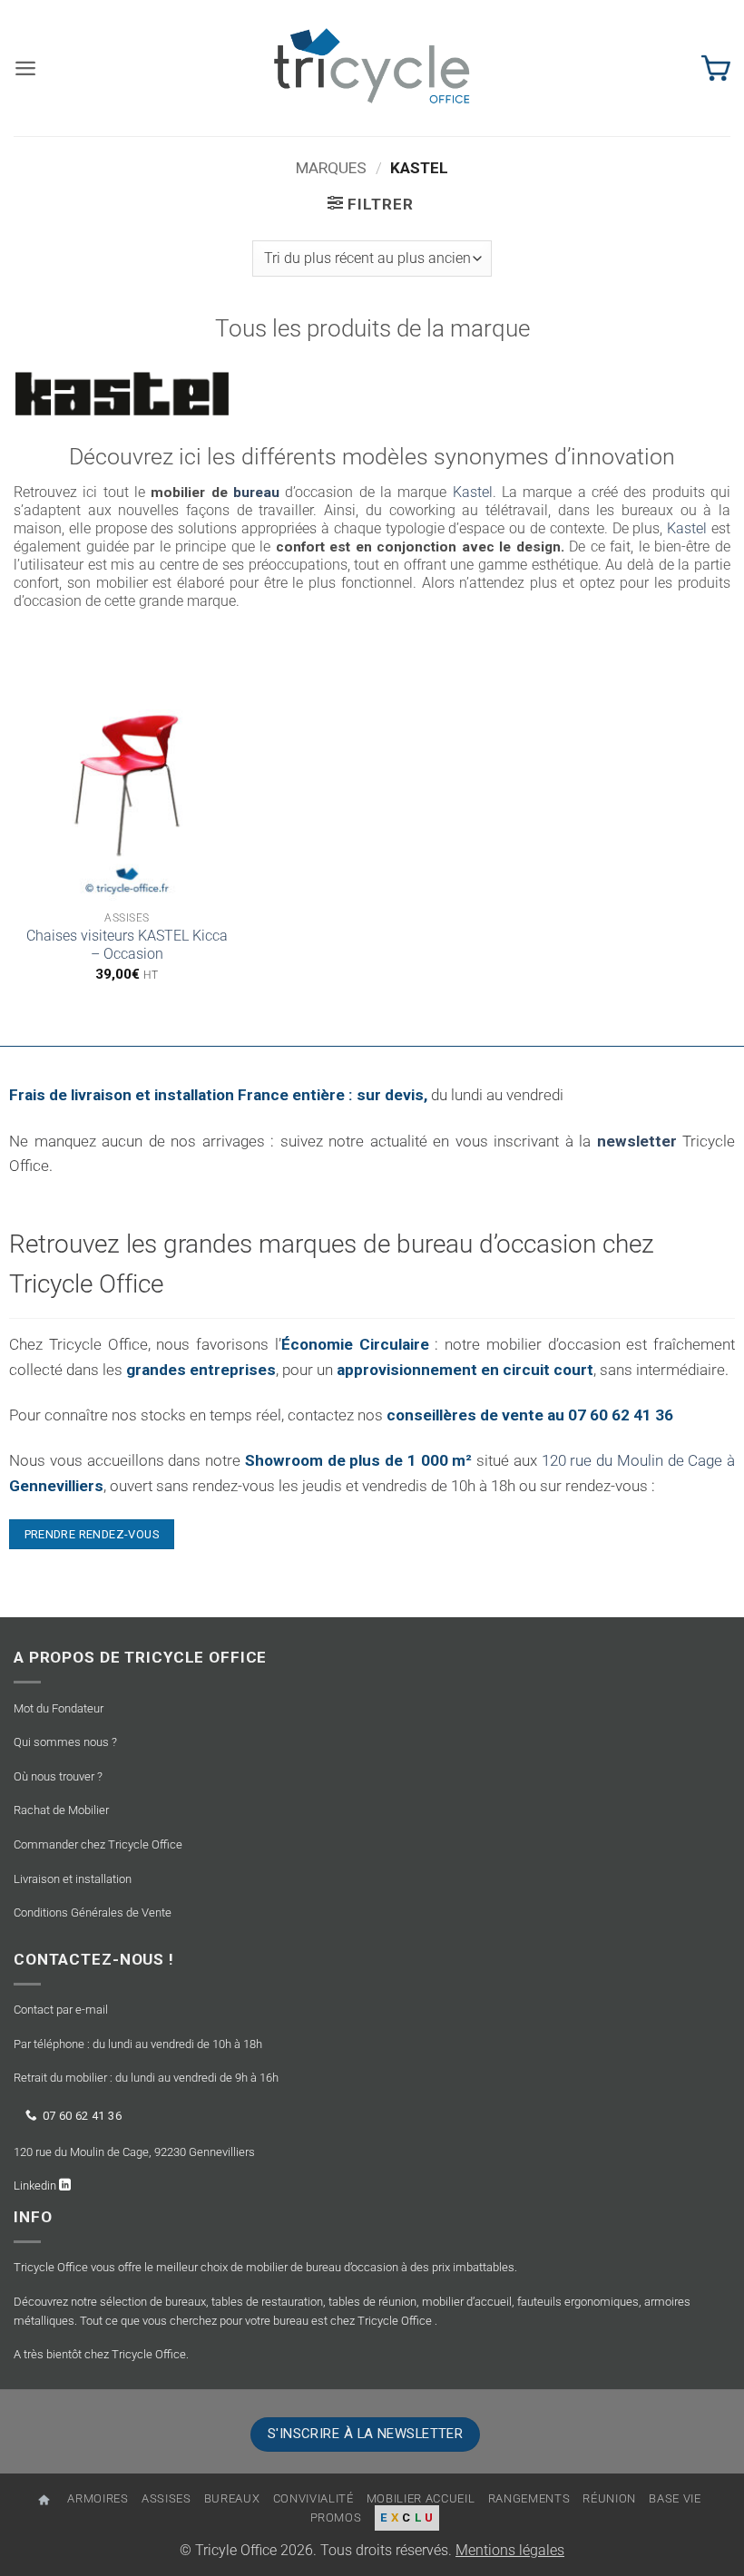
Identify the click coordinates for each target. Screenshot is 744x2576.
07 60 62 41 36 (82, 2116)
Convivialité (313, 2498)
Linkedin (36, 2186)
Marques (331, 168)
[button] (25, 68)
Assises (166, 2498)
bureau (256, 493)
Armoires (98, 2498)
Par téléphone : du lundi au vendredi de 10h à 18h (138, 2044)
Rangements (529, 2498)
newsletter (637, 1141)
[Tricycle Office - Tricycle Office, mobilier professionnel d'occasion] (372, 68)
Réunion (609, 2498)
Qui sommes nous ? (65, 1742)
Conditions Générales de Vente (93, 1912)
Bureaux (232, 2498)
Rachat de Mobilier (61, 1810)
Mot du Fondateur (59, 1708)
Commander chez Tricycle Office (98, 1844)
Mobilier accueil (421, 2498)
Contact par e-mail (61, 2010)
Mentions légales (510, 2551)
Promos (336, 2517)
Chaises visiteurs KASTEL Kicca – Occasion (127, 945)
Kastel (473, 493)
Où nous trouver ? (58, 1776)
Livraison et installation (73, 1879)
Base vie (675, 2498)
